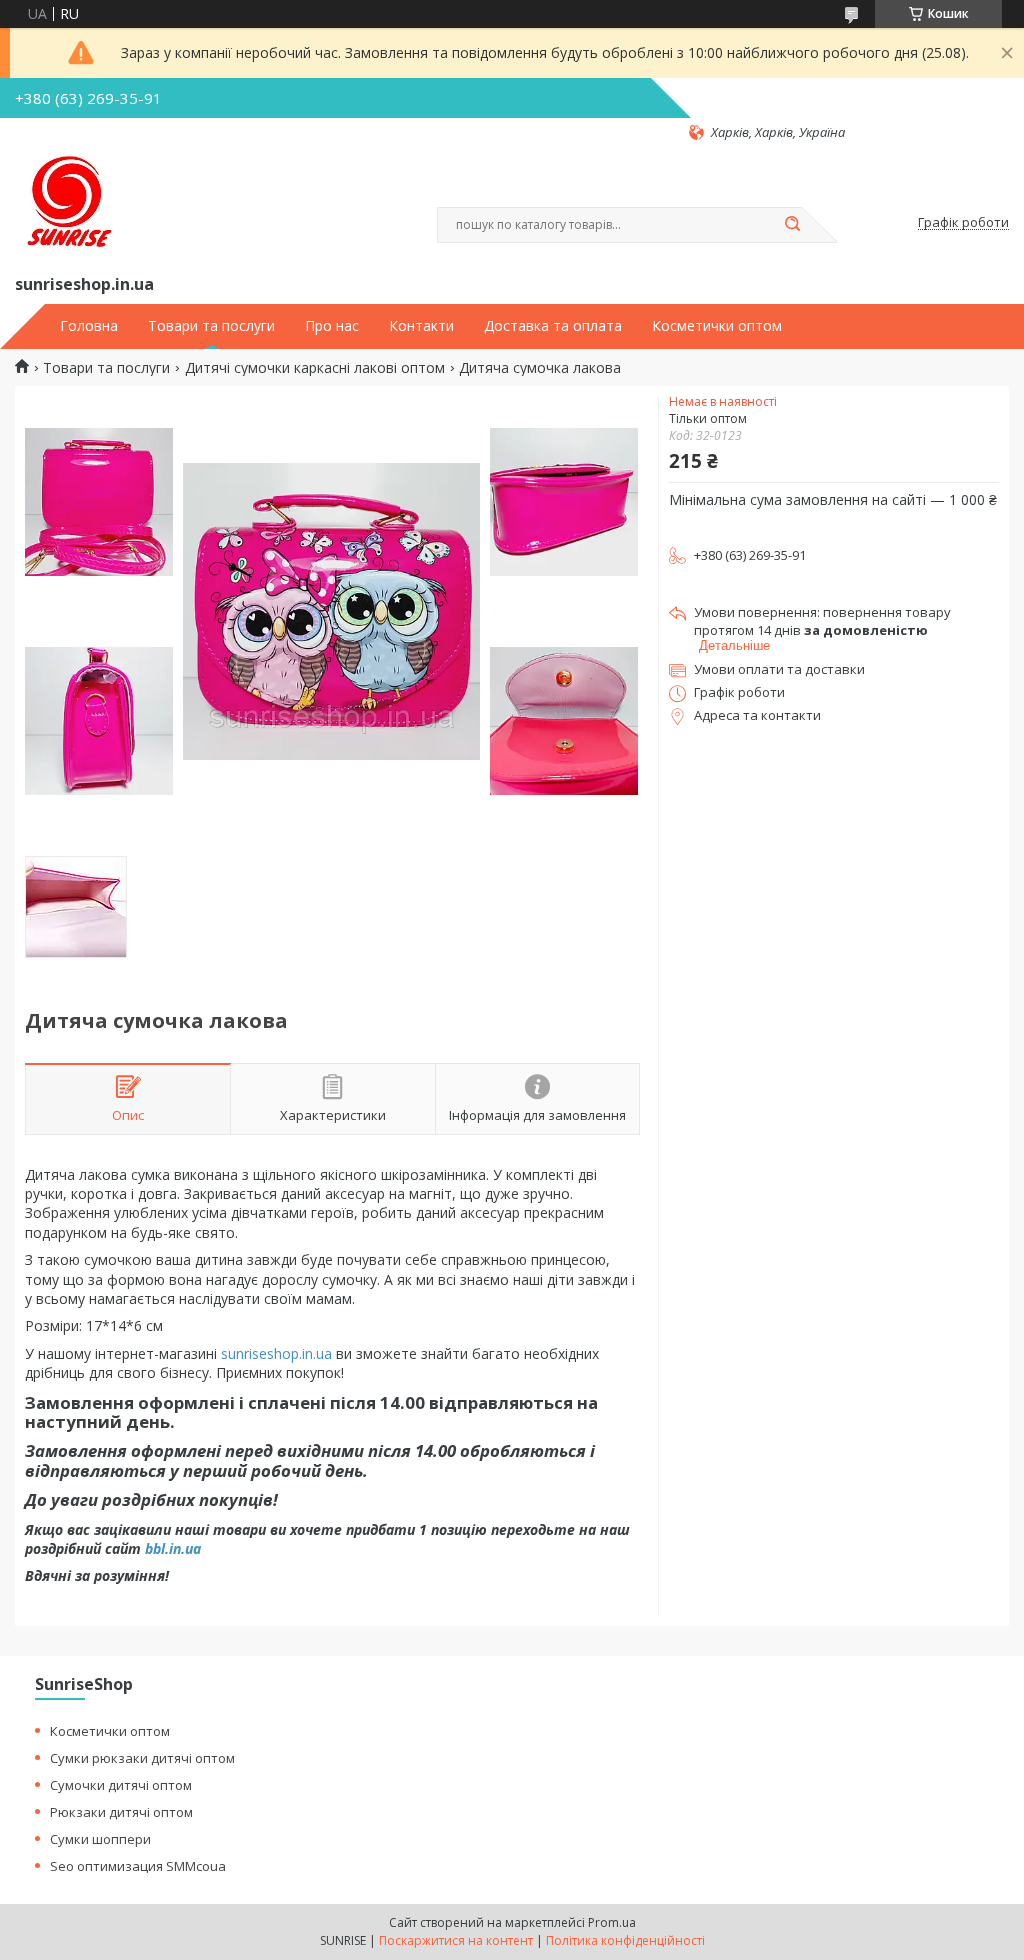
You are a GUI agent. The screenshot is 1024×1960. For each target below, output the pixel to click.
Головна (89, 326)
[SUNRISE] (65, 206)
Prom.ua (612, 1922)
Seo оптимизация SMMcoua (138, 1866)
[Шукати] (792, 225)
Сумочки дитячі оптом (121, 1785)
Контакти (421, 326)
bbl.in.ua (173, 1548)
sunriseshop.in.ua (276, 1353)
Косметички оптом (717, 326)
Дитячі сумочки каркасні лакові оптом (315, 368)
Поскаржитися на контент (456, 1940)
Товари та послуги (211, 326)
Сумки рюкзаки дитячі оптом (142, 1758)
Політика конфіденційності (625, 1940)
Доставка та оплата (553, 326)
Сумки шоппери (100, 1839)
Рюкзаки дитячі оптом (121, 1812)
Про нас (332, 326)
